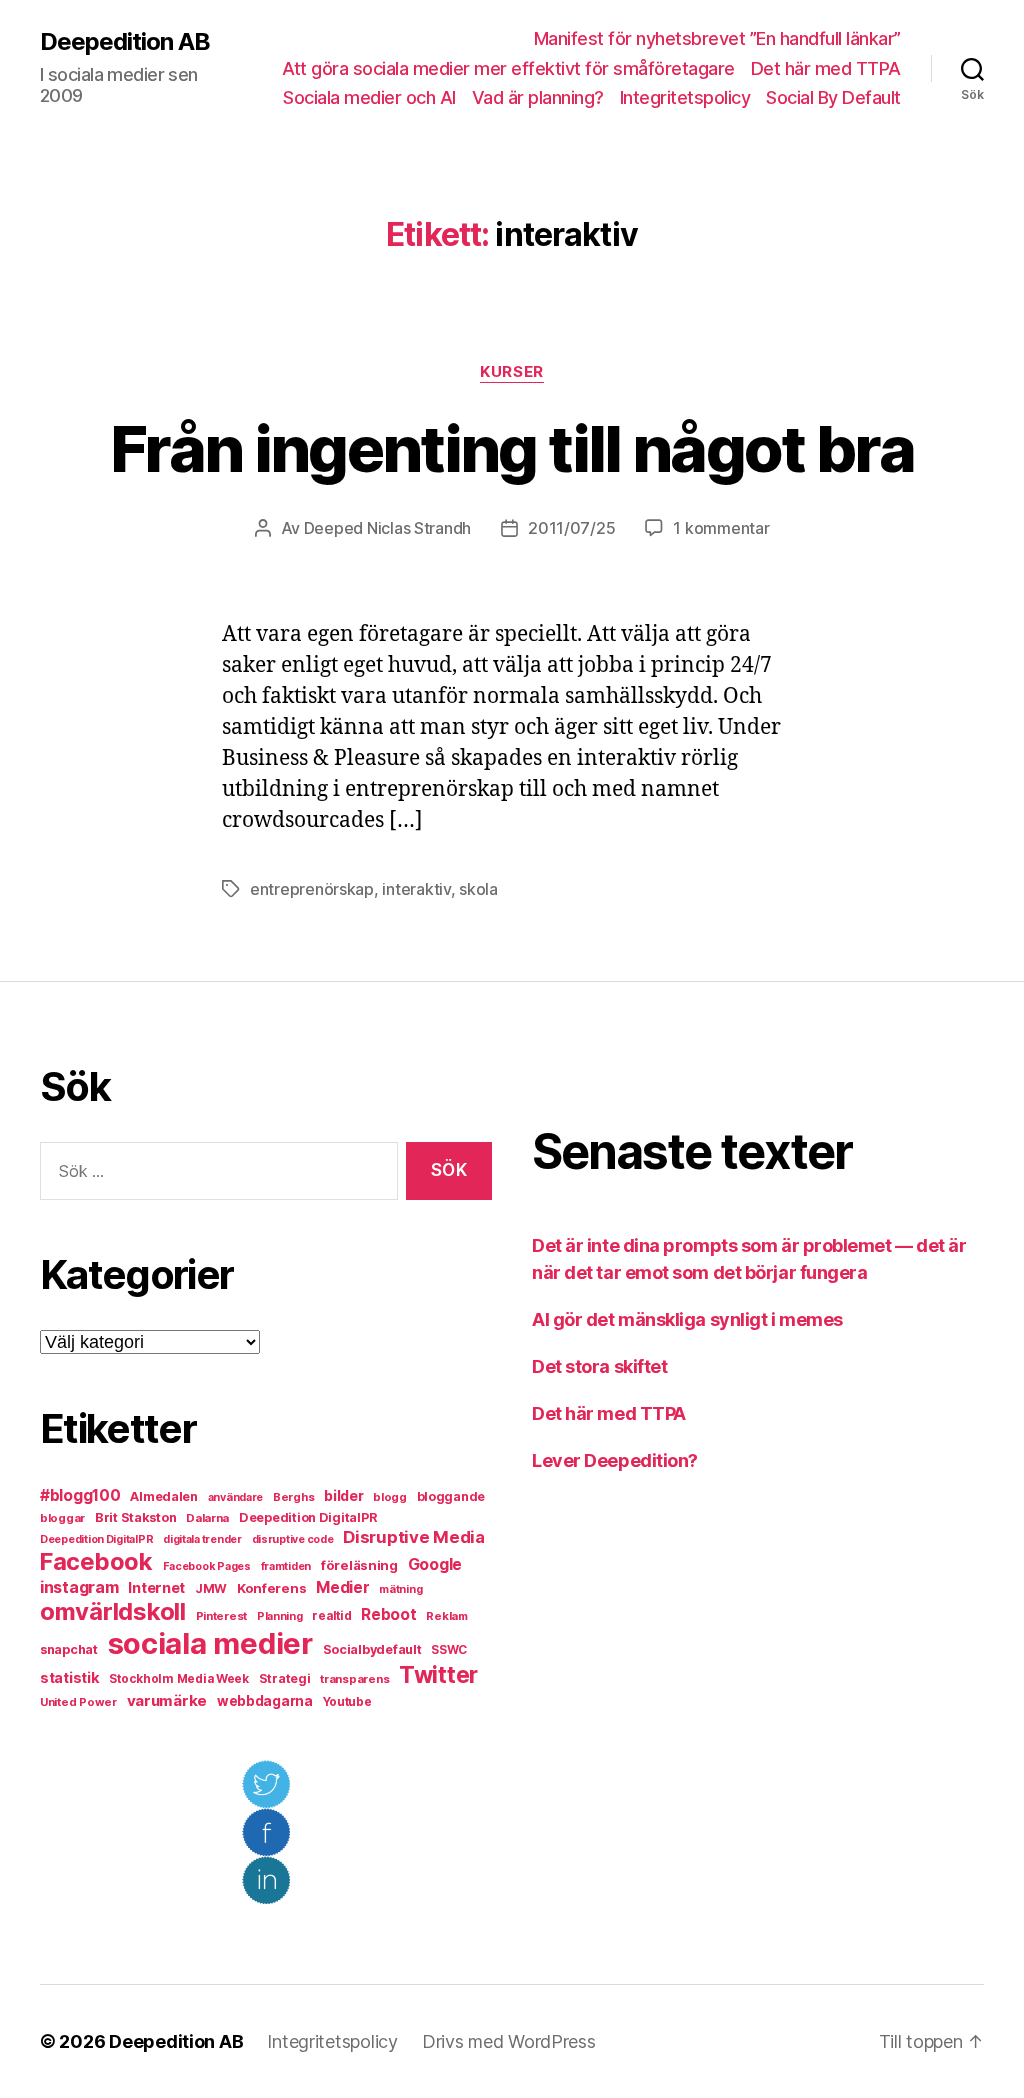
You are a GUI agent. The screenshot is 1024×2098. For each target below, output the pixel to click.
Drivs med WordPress (509, 2041)
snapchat (69, 1649)
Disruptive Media (414, 1537)
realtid (331, 1616)
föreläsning (359, 1565)
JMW (211, 1588)
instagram (79, 1587)
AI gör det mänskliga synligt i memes (687, 1319)
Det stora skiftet (599, 1366)
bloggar (62, 1518)
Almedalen (164, 1496)
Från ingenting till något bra (512, 448)
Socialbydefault (372, 1649)
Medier (342, 1587)
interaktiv (416, 889)
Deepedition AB (125, 42)
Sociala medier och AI (369, 97)
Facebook (96, 1561)
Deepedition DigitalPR (307, 1517)
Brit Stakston (136, 1517)
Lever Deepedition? (615, 1460)
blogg (390, 1497)
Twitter (438, 1675)
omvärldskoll (113, 1611)
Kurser (511, 372)
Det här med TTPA (826, 68)
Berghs (293, 1497)
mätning (400, 1589)
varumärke (167, 1700)
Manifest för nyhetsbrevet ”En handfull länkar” (717, 38)
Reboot (388, 1614)
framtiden (286, 1566)
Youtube (347, 1702)
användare (236, 1497)
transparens (354, 1679)
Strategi (285, 1678)
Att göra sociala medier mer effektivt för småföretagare (508, 68)
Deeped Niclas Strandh (387, 528)
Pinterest (222, 1616)
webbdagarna (265, 1701)
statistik (70, 1678)
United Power (78, 1702)
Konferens (272, 1588)
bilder (343, 1495)
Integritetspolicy (685, 97)
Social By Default (833, 97)
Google (435, 1564)
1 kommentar (721, 528)
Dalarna (207, 1518)
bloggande (451, 1496)
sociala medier (210, 1643)
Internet (156, 1588)
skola (478, 889)
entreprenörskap (312, 889)
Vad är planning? (538, 97)
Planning (280, 1616)
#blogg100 (80, 1495)
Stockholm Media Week (179, 1679)
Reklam (446, 1616)
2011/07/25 (571, 528)
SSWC (449, 1650)
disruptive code (293, 1539)
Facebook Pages (207, 1566)
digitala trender (202, 1539)
